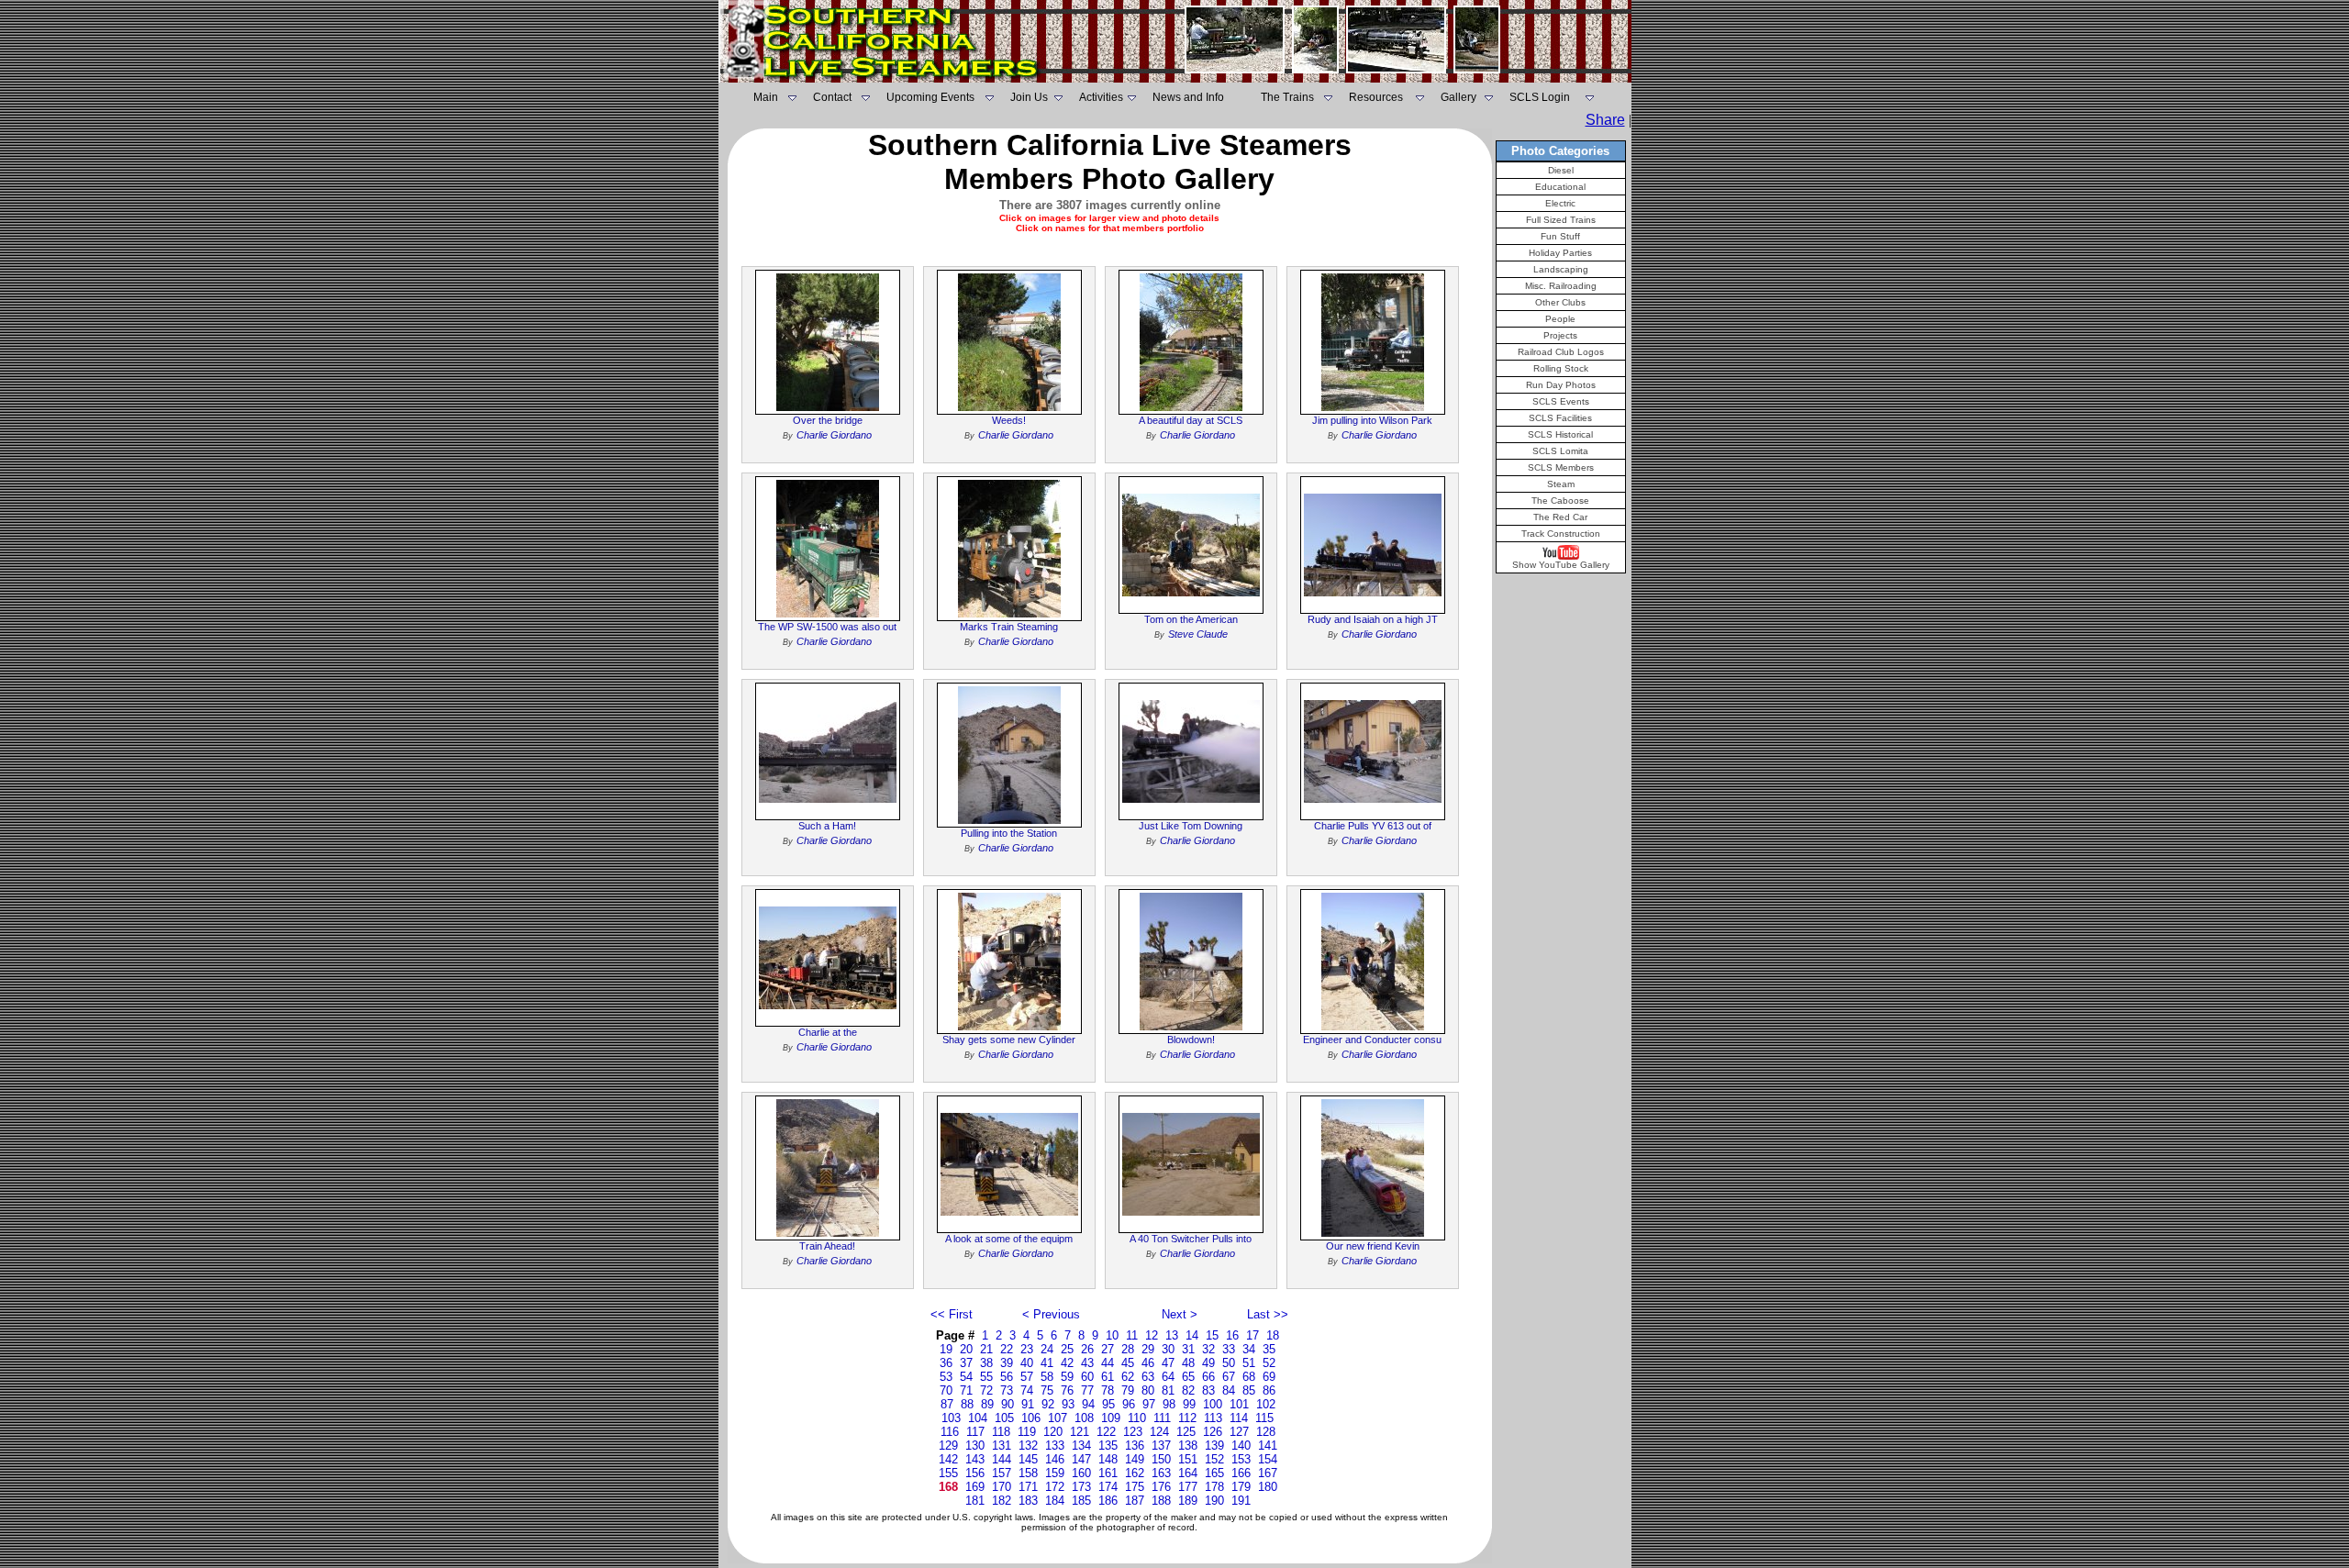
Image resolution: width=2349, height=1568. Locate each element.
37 (966, 1363)
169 (975, 1487)
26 (1087, 1349)
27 (1108, 1349)
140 (1241, 1446)
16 (1232, 1335)
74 (1027, 1390)
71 (966, 1390)
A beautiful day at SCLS (1191, 420)
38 (986, 1363)
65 (1188, 1377)
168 (948, 1487)
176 (1161, 1487)
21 (986, 1349)
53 (946, 1377)
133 (1055, 1446)
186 (1108, 1501)
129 (948, 1446)
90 (1008, 1404)
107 (1058, 1418)
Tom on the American (1191, 619)
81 (1168, 1390)
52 (1269, 1363)
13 (1172, 1335)
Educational (1560, 187)
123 (1133, 1432)
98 (1169, 1404)
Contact (832, 97)
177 (1188, 1487)
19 (946, 1349)
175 (1135, 1487)
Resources (1376, 97)
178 (1214, 1487)
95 (1108, 1404)
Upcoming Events (930, 97)
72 (986, 1390)
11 (1132, 1335)
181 (975, 1501)
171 (1028, 1487)
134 (1081, 1446)
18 (1273, 1335)
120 (1053, 1432)
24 (1047, 1349)
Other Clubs (1560, 302)
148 (1108, 1459)
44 (1108, 1363)
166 (1241, 1473)
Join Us (1029, 97)
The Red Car (1560, 517)
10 (1112, 1335)
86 (1269, 1390)
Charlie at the (828, 1032)
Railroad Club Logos (1561, 352)
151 (1188, 1459)
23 (1027, 1349)
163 (1161, 1473)
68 (1249, 1377)
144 (1002, 1459)
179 (1241, 1487)
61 (1108, 1377)
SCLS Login (1540, 97)
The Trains (1287, 97)
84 (1229, 1390)
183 (1028, 1501)
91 (1028, 1404)
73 (1007, 1390)
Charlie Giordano (834, 435)
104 (978, 1418)
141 (1268, 1446)
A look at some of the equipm (1009, 1239)
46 (1148, 1363)
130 (975, 1446)
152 (1214, 1459)
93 (1068, 1404)
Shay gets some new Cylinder (1009, 1040)
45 (1128, 1363)
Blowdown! (1191, 1040)
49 (1208, 1363)
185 (1081, 1501)
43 (1087, 1363)
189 (1188, 1501)
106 (1031, 1418)
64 (1168, 1377)
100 (1213, 1404)
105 (1004, 1418)
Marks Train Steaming (1009, 627)
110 (1137, 1418)
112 (1187, 1418)
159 (1055, 1473)
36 (946, 1363)
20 (966, 1349)
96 (1129, 1404)
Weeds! (1009, 420)
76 (1067, 1390)
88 (967, 1404)
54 (966, 1377)
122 (1106, 1432)
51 (1249, 1363)
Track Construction (1561, 534)
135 (1108, 1446)
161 (1108, 1473)
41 (1047, 1363)
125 (1186, 1432)
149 (1135, 1459)
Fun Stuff (1560, 236)
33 (1229, 1349)
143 (975, 1459)
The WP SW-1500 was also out (827, 627)
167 (1268, 1473)
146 (1055, 1459)
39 (1007, 1363)
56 (1007, 1377)
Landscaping (1561, 269)
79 (1128, 1390)
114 (1239, 1418)
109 (1111, 1418)
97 (1149, 1404)
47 (1168, 1363)
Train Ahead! (827, 1246)
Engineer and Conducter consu (1372, 1040)
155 (948, 1473)
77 (1087, 1390)
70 (946, 1390)
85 (1249, 1390)
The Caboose (1560, 500)
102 (1266, 1404)
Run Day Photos (1561, 385)
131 (1002, 1446)
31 (1188, 1349)
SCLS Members (1561, 467)
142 (948, 1459)
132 (1028, 1446)
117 (975, 1432)
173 (1081, 1487)
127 (1239, 1432)
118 (1001, 1432)
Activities (1101, 97)
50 (1229, 1363)
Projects (1560, 335)
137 (1161, 1446)
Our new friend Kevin (1373, 1246)
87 (947, 1404)
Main (766, 97)
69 (1269, 1377)
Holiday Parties (1560, 253)
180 (1268, 1487)
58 (1047, 1377)
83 (1208, 1390)
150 (1161, 1459)
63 (1148, 1377)
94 (1088, 1404)
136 (1135, 1446)
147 (1081, 1459)
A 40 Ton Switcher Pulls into (1191, 1239)
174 (1108, 1487)
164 (1188, 1473)
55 (986, 1377)
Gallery (1458, 97)
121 (1080, 1432)
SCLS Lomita (1560, 451)
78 (1108, 1390)
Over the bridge (828, 420)
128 (1266, 1432)
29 (1148, 1349)
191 (1241, 1501)
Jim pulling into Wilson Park (1372, 420)
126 (1213, 1432)
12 (1152, 1335)
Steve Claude (1198, 634)
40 (1027, 1363)
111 (1162, 1418)
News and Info (1188, 97)
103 (951, 1418)
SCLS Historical (1560, 434)
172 (1055, 1487)
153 (1241, 1459)
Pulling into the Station (1009, 833)
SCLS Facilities (1560, 418)
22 (1007, 1349)
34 (1249, 1349)
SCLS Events (1561, 401)
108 (1084, 1418)
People (1560, 319)
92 (1048, 1404)
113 (1213, 1418)
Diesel (1561, 170)
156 (975, 1473)
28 (1128, 1349)
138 (1188, 1446)
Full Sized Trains (1561, 220)
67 (1229, 1377)
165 (1214, 1473)
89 (987, 1404)
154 (1268, 1459)
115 (1264, 1418)
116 (950, 1432)
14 (1192, 1335)
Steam (1561, 484)
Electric (1560, 203)
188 (1161, 1501)
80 (1148, 1390)
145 (1028, 1459)
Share (1605, 120)
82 (1188, 1390)
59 (1067, 1377)
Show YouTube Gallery (1561, 565)
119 (1027, 1432)
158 (1028, 1473)
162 (1135, 1473)
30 (1168, 1349)
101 (1239, 1404)
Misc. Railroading (1561, 286)
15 (1212, 1335)
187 (1135, 1501)
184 (1055, 1501)
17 (1252, 1335)
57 (1027, 1377)
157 (1002, 1473)
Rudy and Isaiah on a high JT (1373, 619)
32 (1208, 1349)
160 (1081, 1473)
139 (1214, 1446)
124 (1159, 1432)
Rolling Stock (1561, 368)
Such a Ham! (827, 826)
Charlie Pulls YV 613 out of (1373, 826)
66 (1208, 1377)
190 (1214, 1501)
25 (1067, 1349)
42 (1067, 1363)
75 (1047, 1390)
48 (1188, 1363)
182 (1002, 1501)
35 (1269, 1349)
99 (1189, 1404)
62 (1128, 1377)
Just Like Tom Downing (1191, 826)
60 (1087, 1377)
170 (1002, 1487)
